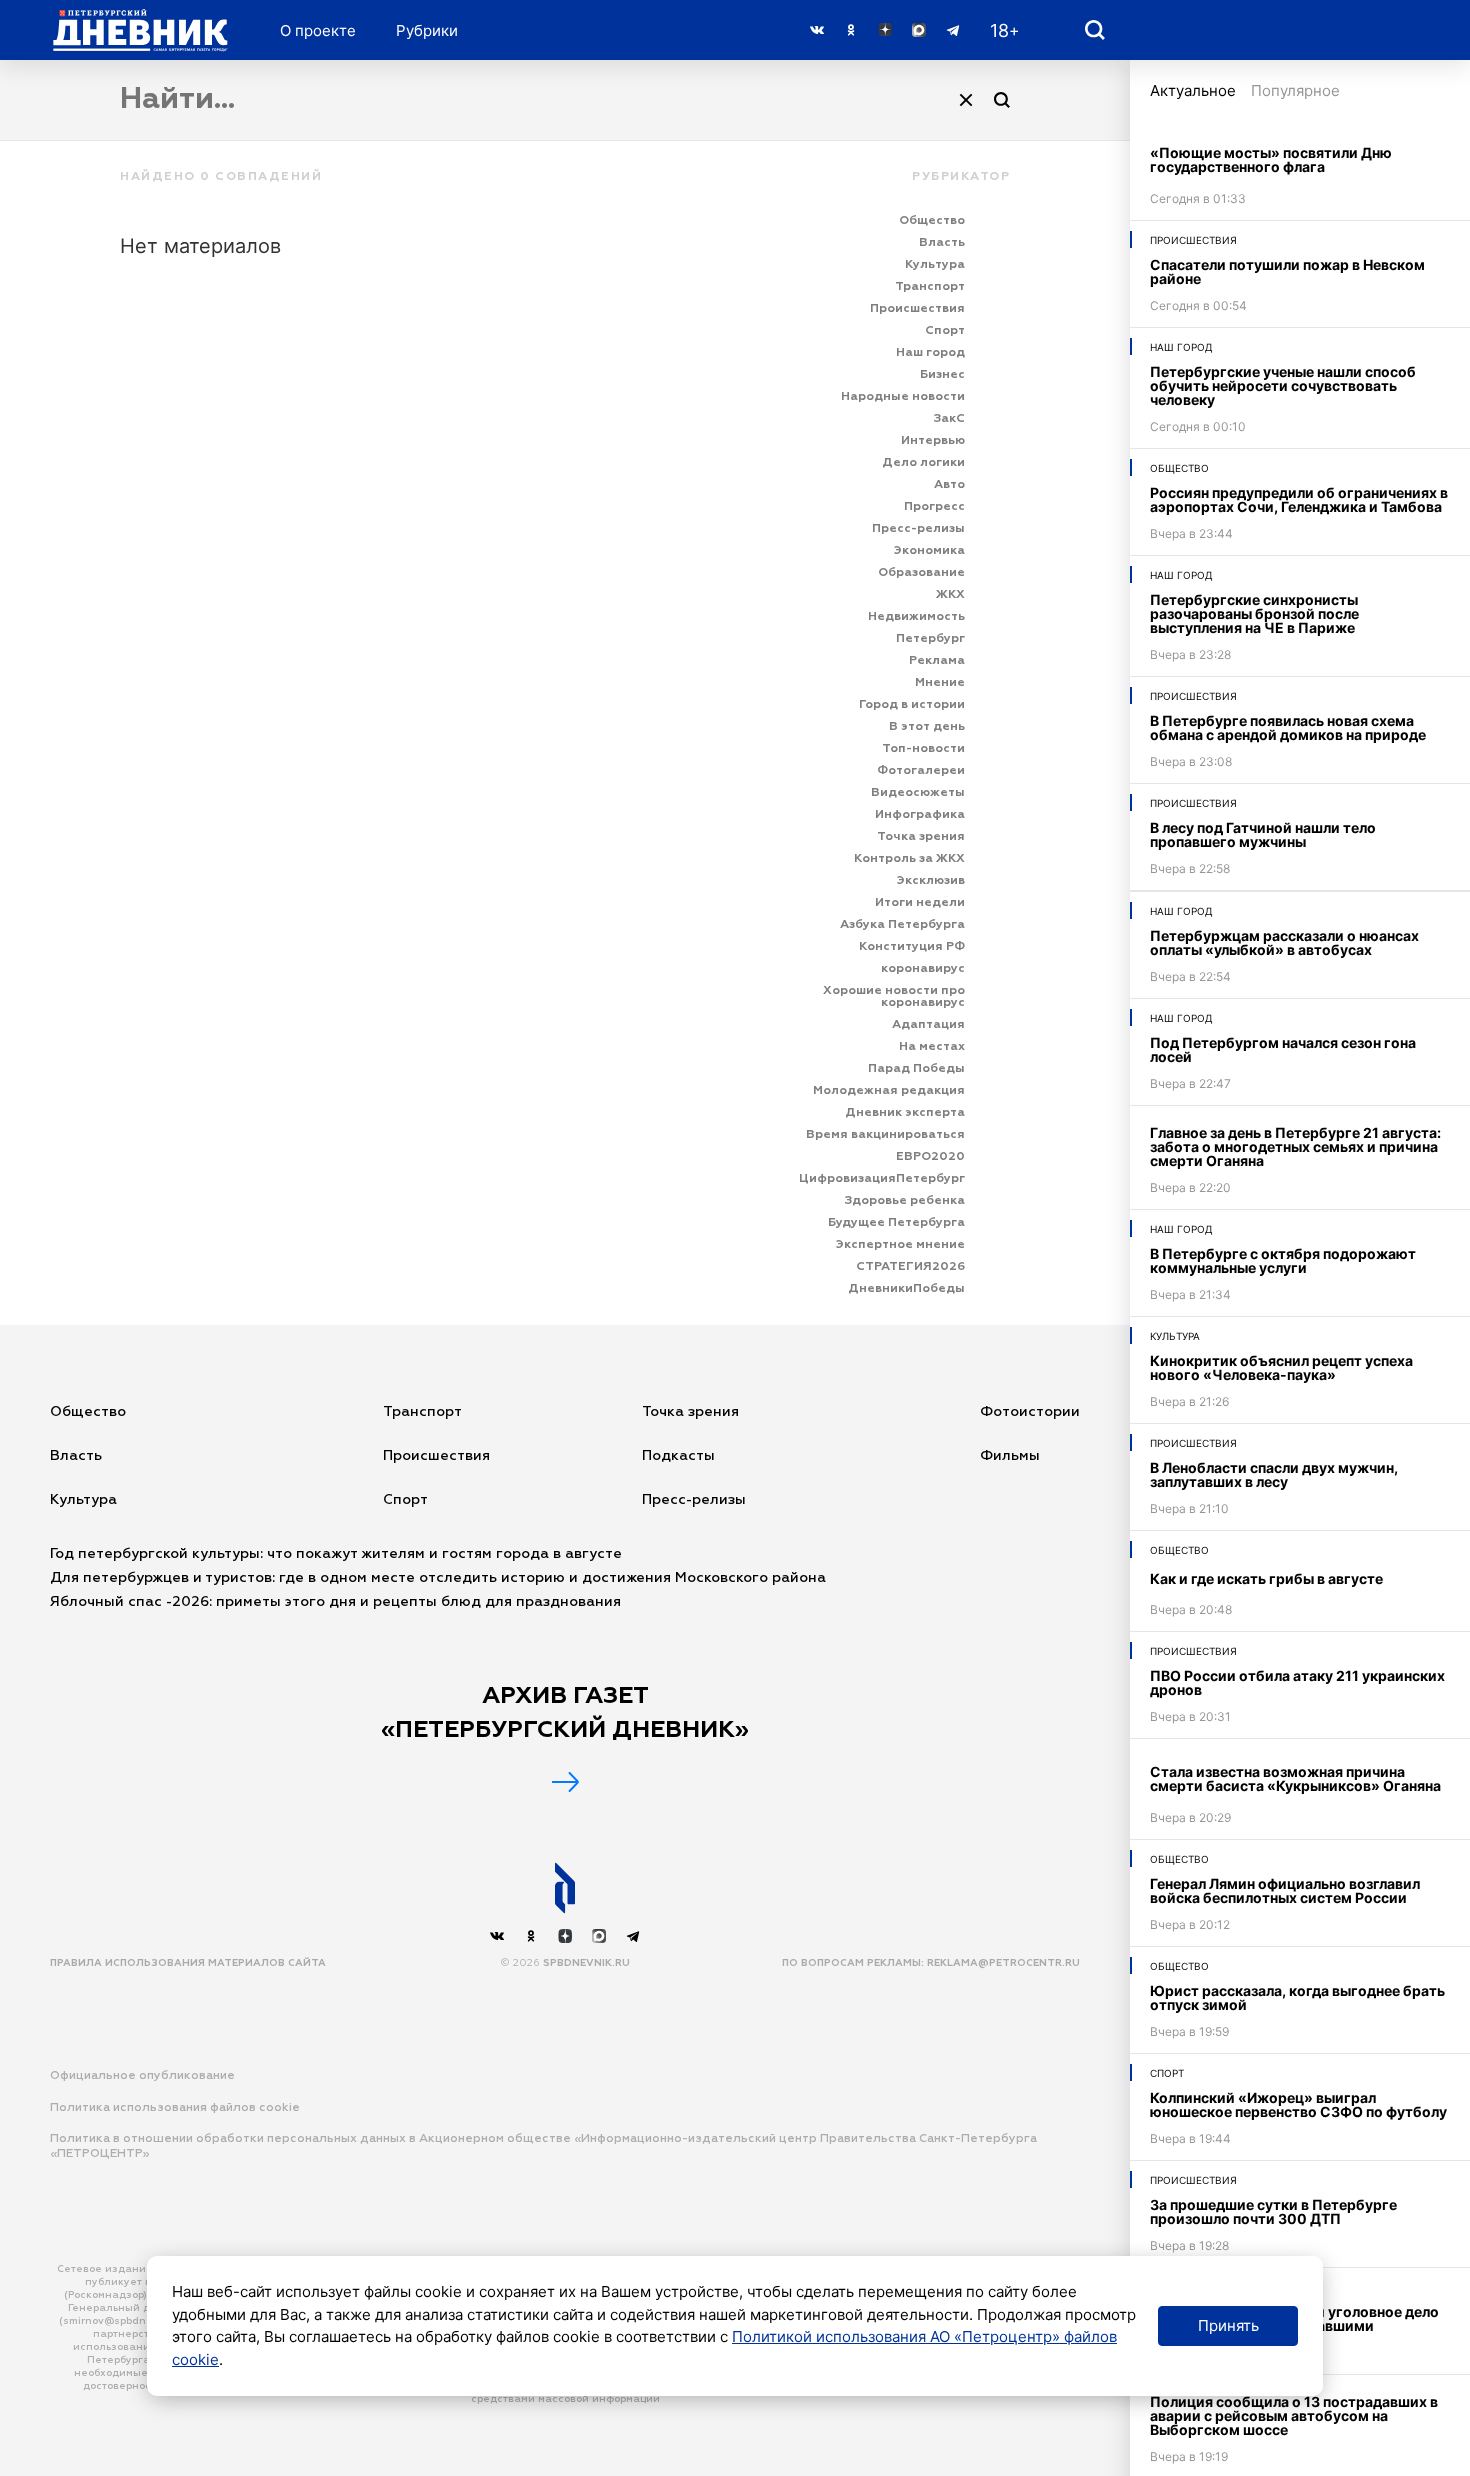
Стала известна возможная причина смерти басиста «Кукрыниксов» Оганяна (1295, 1778)
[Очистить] (966, 100)
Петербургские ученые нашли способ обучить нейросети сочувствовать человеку (1283, 385)
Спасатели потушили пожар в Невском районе (1287, 271)
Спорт (1167, 2073)
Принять (1228, 2325)
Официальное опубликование (142, 2076)
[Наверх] (565, 1888)
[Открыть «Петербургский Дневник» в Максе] (919, 30)
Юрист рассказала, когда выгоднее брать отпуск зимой (1297, 1997)
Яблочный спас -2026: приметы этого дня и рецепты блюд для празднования (335, 1602)
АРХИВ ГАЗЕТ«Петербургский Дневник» (565, 1713)
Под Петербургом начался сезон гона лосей (1283, 1049)
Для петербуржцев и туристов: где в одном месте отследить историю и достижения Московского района (438, 1578)
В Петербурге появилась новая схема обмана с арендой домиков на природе (1288, 727)
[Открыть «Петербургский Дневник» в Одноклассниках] (851, 30)
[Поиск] (1002, 100)
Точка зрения (690, 1412)
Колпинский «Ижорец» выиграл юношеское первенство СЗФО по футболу (1298, 2104)
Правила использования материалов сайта (188, 1963)
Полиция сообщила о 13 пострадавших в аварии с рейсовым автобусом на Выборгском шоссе (1294, 2415)
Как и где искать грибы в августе (1266, 1578)
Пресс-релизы (694, 1500)
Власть (76, 1456)
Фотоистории (1030, 1412)
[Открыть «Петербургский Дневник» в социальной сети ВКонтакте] (817, 30)
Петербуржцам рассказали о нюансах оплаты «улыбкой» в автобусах (1284, 942)
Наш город (1181, 347)
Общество (1179, 468)
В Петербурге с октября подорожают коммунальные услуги (1283, 1260)
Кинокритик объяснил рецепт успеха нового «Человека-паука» (1281, 1367)
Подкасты (678, 1456)
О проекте (318, 30)
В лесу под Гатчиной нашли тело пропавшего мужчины (1263, 834)
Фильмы (1010, 1456)
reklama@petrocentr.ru (1003, 1963)
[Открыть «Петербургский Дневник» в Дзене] (885, 30)
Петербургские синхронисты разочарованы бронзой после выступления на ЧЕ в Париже (1254, 613)
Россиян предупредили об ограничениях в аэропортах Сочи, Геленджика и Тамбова (1299, 499)
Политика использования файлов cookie (175, 2108)
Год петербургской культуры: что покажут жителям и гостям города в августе (338, 1554)
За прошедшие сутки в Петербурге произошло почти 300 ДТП (1273, 2211)
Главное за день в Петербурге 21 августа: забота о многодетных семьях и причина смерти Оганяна (1295, 1146)
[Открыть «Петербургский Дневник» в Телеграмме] (953, 30)
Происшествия (1193, 240)
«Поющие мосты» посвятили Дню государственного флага (1271, 159)
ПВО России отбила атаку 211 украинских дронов (1297, 1682)
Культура (1175, 1336)
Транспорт (422, 1412)
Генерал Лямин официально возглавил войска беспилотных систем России (1285, 1890)
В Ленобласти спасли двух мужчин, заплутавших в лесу (1274, 1474)
